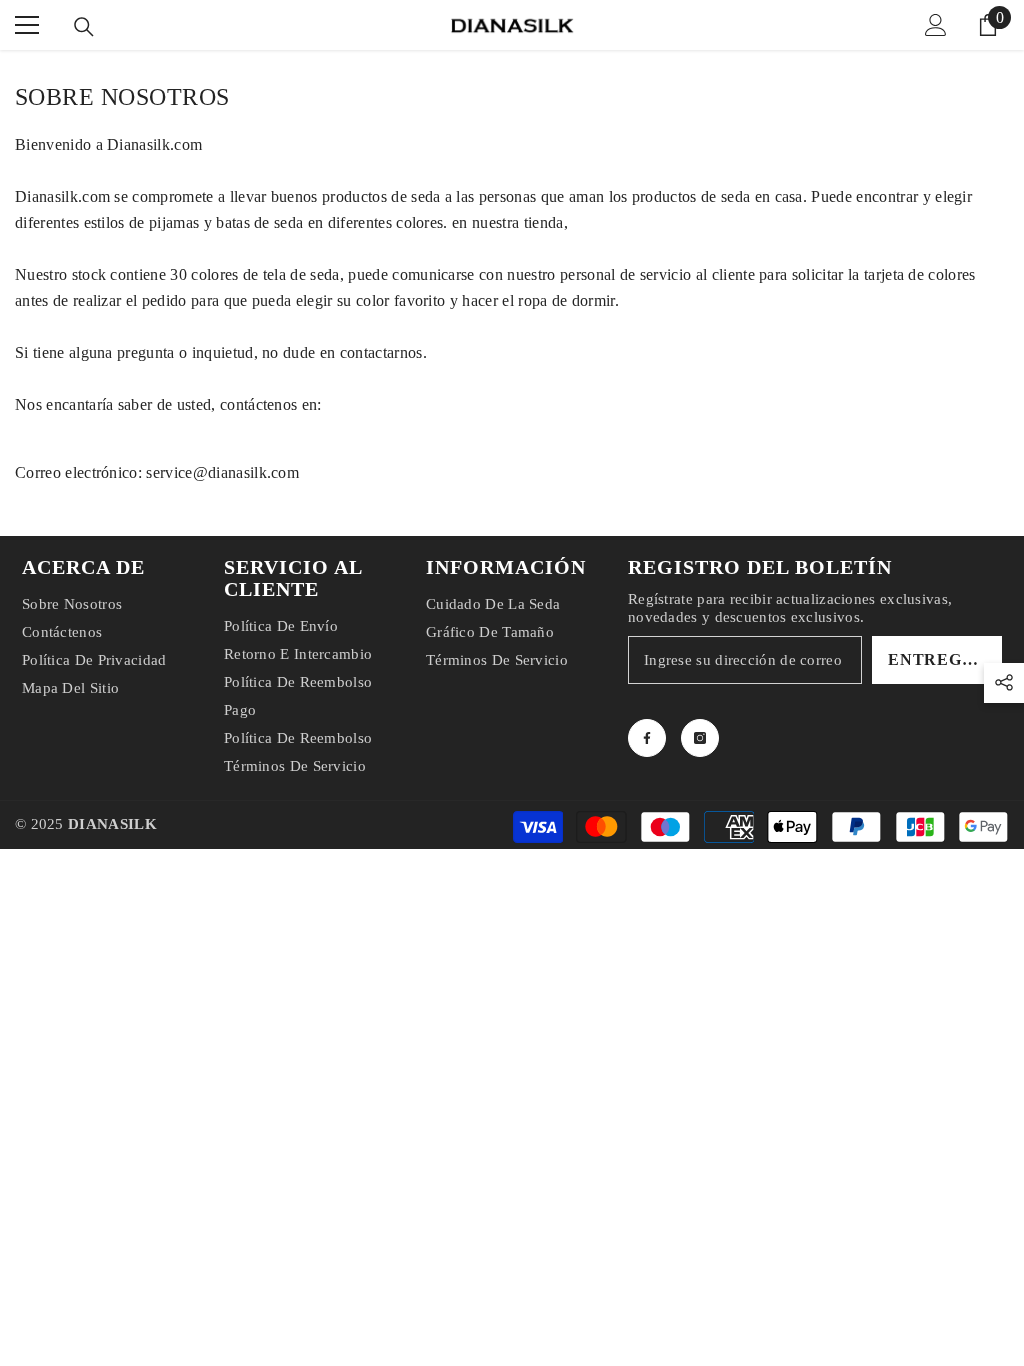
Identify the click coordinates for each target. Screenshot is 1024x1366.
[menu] (27, 25)
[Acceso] (936, 25)
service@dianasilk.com (222, 472)
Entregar (937, 659)
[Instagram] (700, 738)
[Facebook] (647, 738)
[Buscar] (84, 27)
